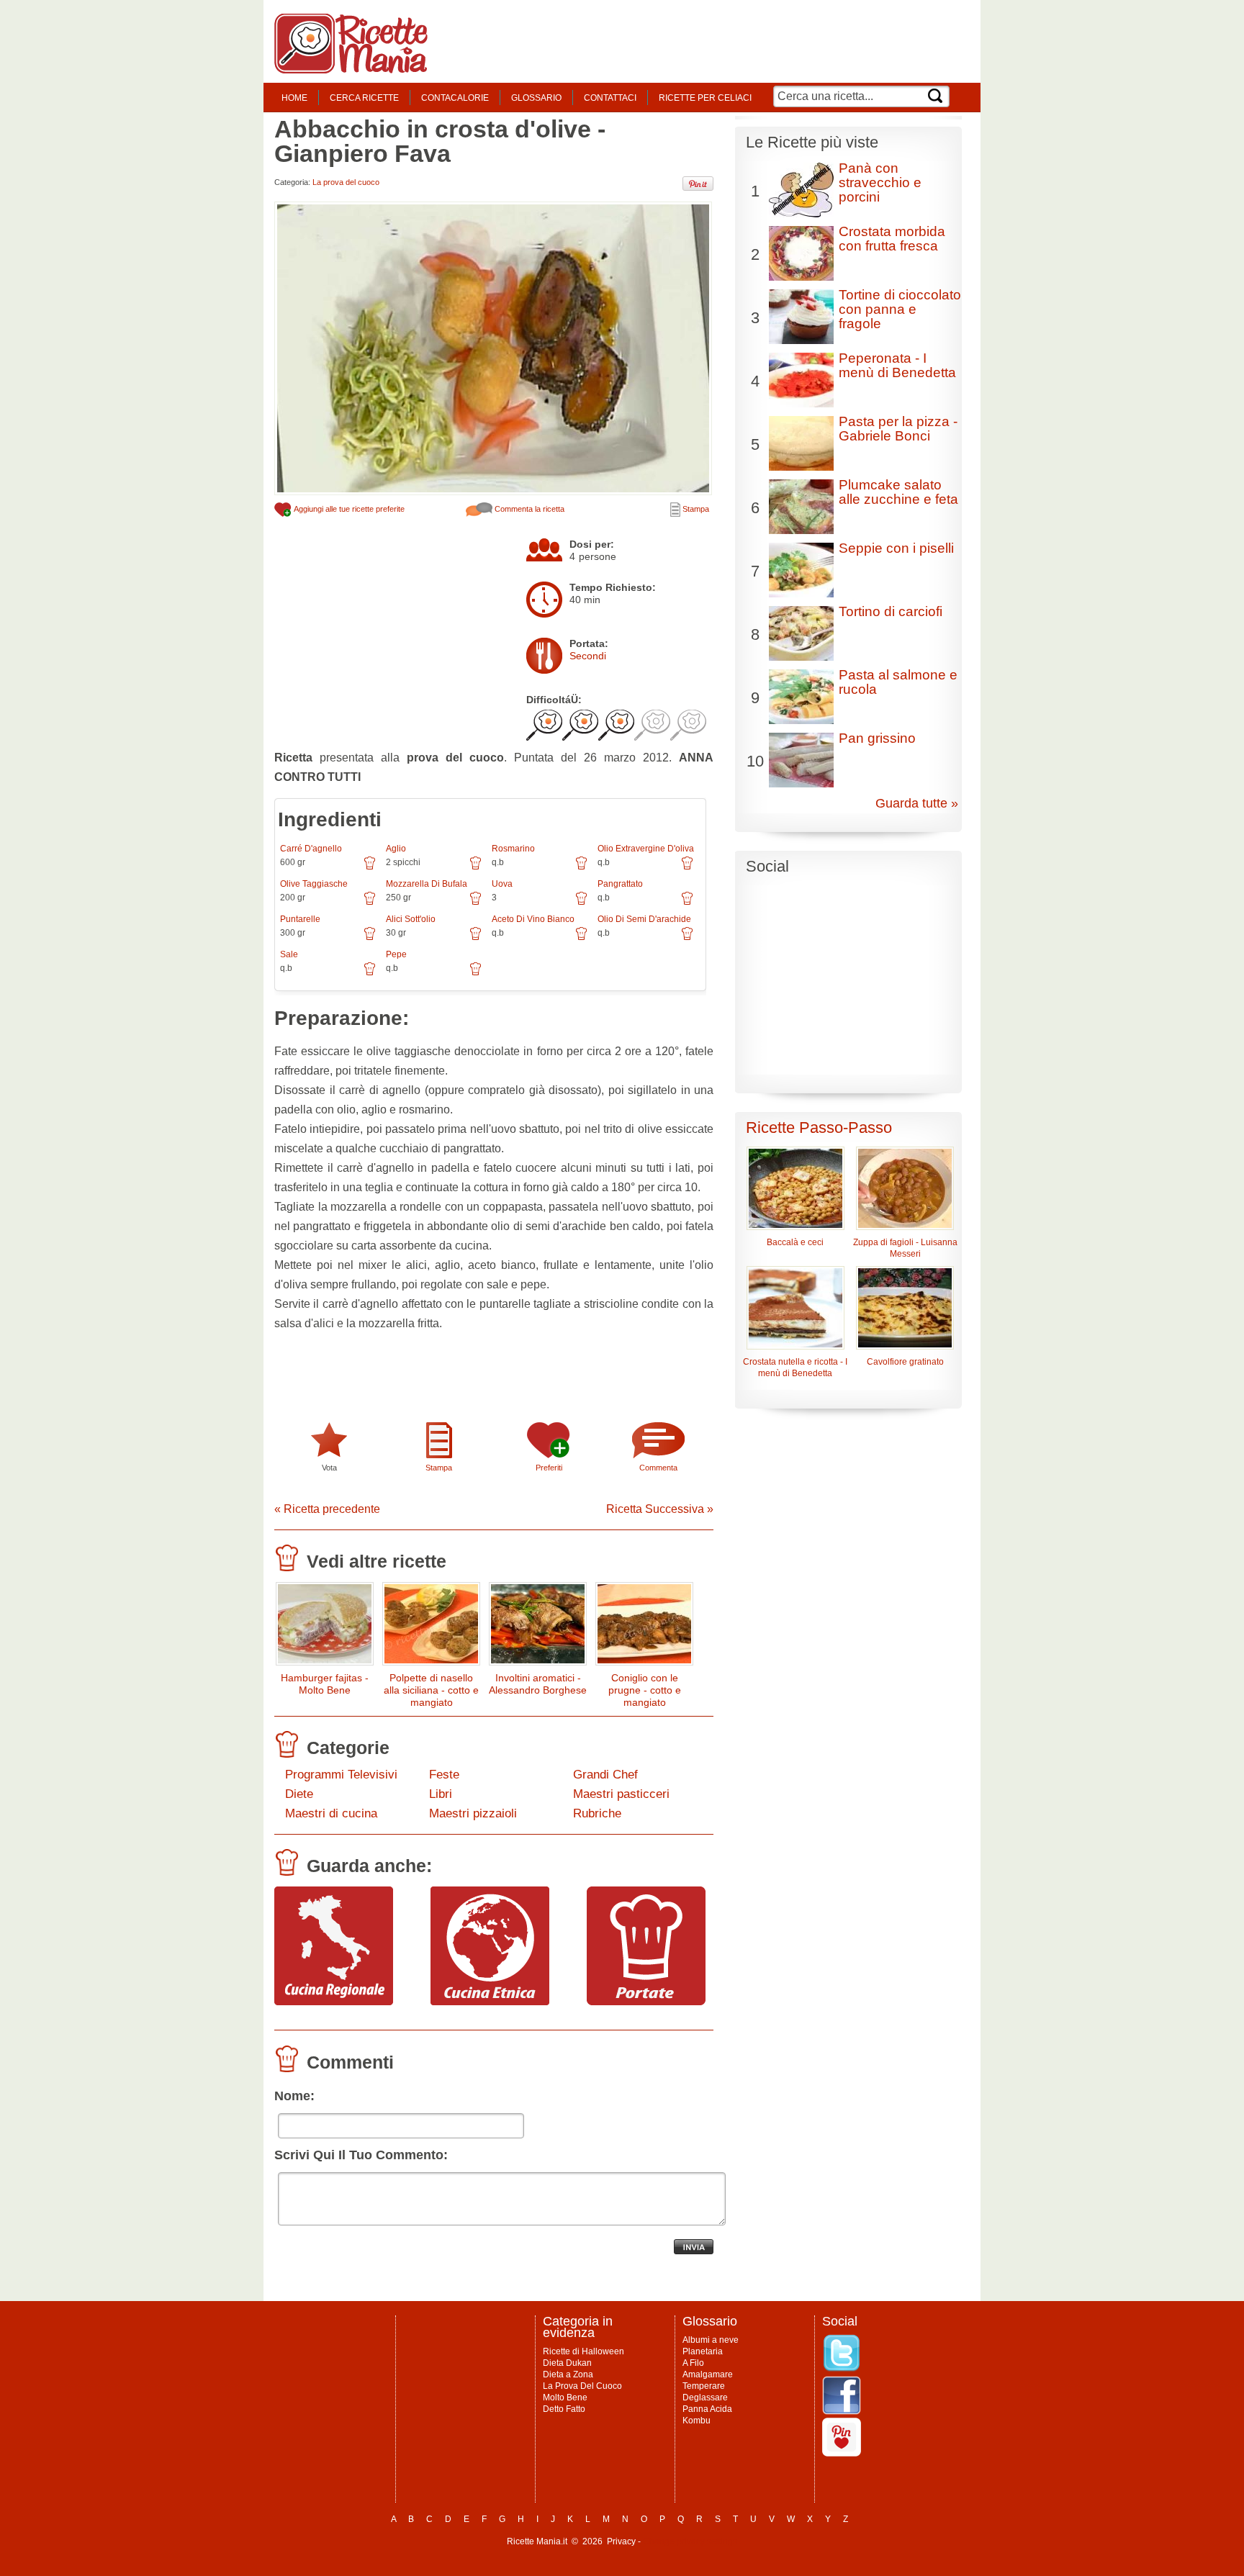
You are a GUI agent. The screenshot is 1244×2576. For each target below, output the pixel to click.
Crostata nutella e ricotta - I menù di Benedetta (795, 1368)
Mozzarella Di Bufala (427, 884)
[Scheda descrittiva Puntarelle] (370, 939)
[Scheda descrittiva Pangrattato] (687, 903)
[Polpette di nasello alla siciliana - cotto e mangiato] (431, 1627)
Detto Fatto (564, 2409)
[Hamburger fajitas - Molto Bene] (325, 1627)
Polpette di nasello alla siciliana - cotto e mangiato (431, 1690)
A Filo (693, 2363)
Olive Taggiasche (314, 884)
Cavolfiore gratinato (905, 1362)
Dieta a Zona (568, 2374)
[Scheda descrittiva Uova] (581, 903)
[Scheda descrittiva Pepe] (475, 974)
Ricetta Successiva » (660, 1509)
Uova (502, 884)
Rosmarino (513, 849)
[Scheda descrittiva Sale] (370, 974)
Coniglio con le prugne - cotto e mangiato (645, 1690)
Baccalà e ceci (795, 1242)
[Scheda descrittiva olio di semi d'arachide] (687, 939)
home (294, 98)
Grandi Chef (605, 1775)
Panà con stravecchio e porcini (880, 182)
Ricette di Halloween (583, 2351)
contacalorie (455, 98)
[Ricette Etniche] (490, 2002)
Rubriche (597, 1813)
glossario (536, 98)
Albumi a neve (711, 2340)
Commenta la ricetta (528, 509)
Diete (299, 1794)
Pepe (396, 954)
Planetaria (703, 2351)
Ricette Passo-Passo (819, 1127)
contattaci (610, 98)
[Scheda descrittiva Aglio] (475, 868)
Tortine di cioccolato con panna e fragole (900, 309)
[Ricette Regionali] (334, 2002)
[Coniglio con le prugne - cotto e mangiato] (644, 1627)
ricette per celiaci (705, 98)
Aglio (396, 849)
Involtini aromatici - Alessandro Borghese (538, 1684)
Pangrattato (620, 884)
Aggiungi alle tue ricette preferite (348, 509)
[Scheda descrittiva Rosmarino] (581, 868)
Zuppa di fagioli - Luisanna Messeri (905, 1248)
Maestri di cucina (331, 1813)
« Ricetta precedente (327, 1509)
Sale (289, 954)
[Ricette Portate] (646, 2002)
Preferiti (549, 1468)
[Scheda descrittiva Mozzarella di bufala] (475, 903)
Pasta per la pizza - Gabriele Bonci (898, 429)
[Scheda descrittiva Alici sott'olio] (475, 939)
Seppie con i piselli (896, 548)
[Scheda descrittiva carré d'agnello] (370, 868)
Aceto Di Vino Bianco (533, 919)
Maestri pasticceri (621, 1794)
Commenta (658, 1468)
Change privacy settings (690, 2541)
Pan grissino (877, 738)
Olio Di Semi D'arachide (644, 919)
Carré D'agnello (311, 849)
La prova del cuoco (346, 182)
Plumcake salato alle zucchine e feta (898, 492)
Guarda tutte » (917, 803)
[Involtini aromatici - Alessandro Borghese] (538, 1627)
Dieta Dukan (567, 2363)
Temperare (704, 2386)
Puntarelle (300, 919)
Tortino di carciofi (891, 611)
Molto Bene (565, 2398)
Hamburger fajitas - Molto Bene (325, 1684)
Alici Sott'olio (411, 919)
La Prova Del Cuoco (582, 2386)
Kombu (697, 2421)
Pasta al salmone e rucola (898, 682)
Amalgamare (708, 2374)
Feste (444, 1775)
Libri (441, 1794)
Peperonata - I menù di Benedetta (897, 365)
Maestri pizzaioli (473, 1813)
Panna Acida (707, 2409)
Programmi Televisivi (341, 1775)
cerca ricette (364, 98)
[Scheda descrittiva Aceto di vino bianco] (581, 939)
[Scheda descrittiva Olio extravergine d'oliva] (687, 868)
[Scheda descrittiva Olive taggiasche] (370, 903)
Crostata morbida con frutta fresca (892, 239)
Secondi (588, 656)
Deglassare (705, 2398)
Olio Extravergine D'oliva (646, 849)
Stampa (695, 509)
